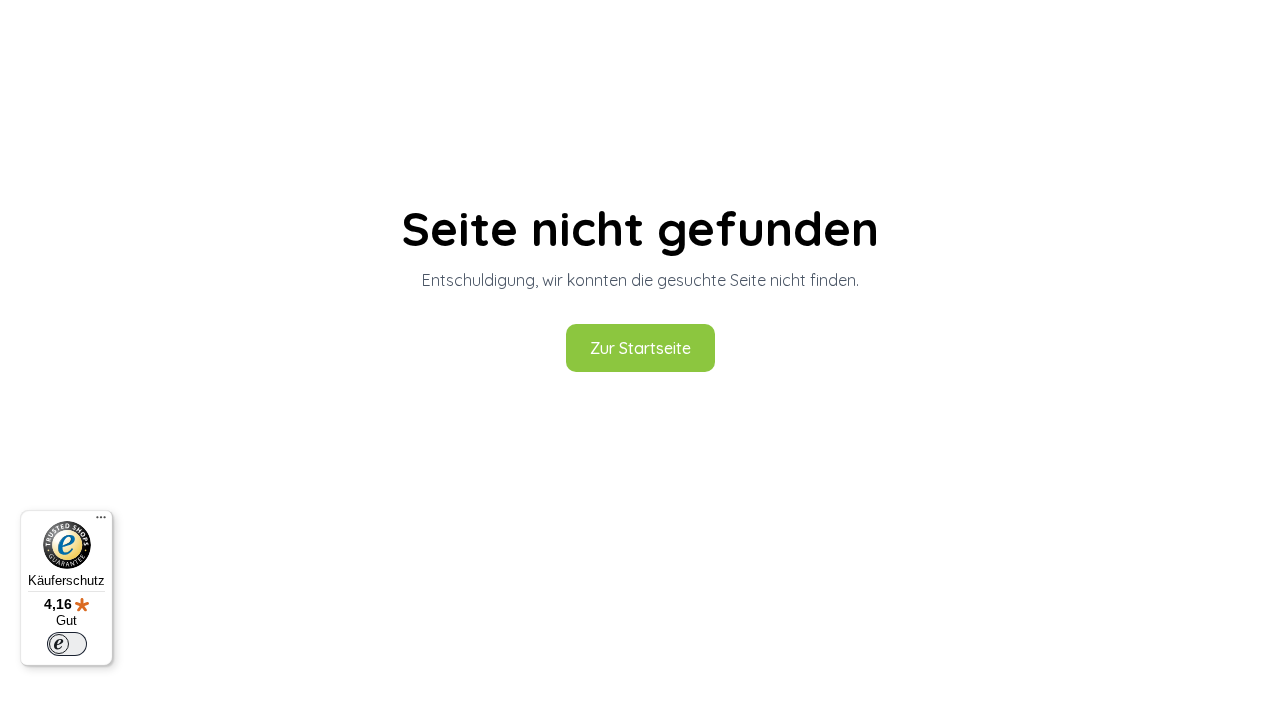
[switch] (67, 644)
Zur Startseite (640, 348)
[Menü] (101, 522)
